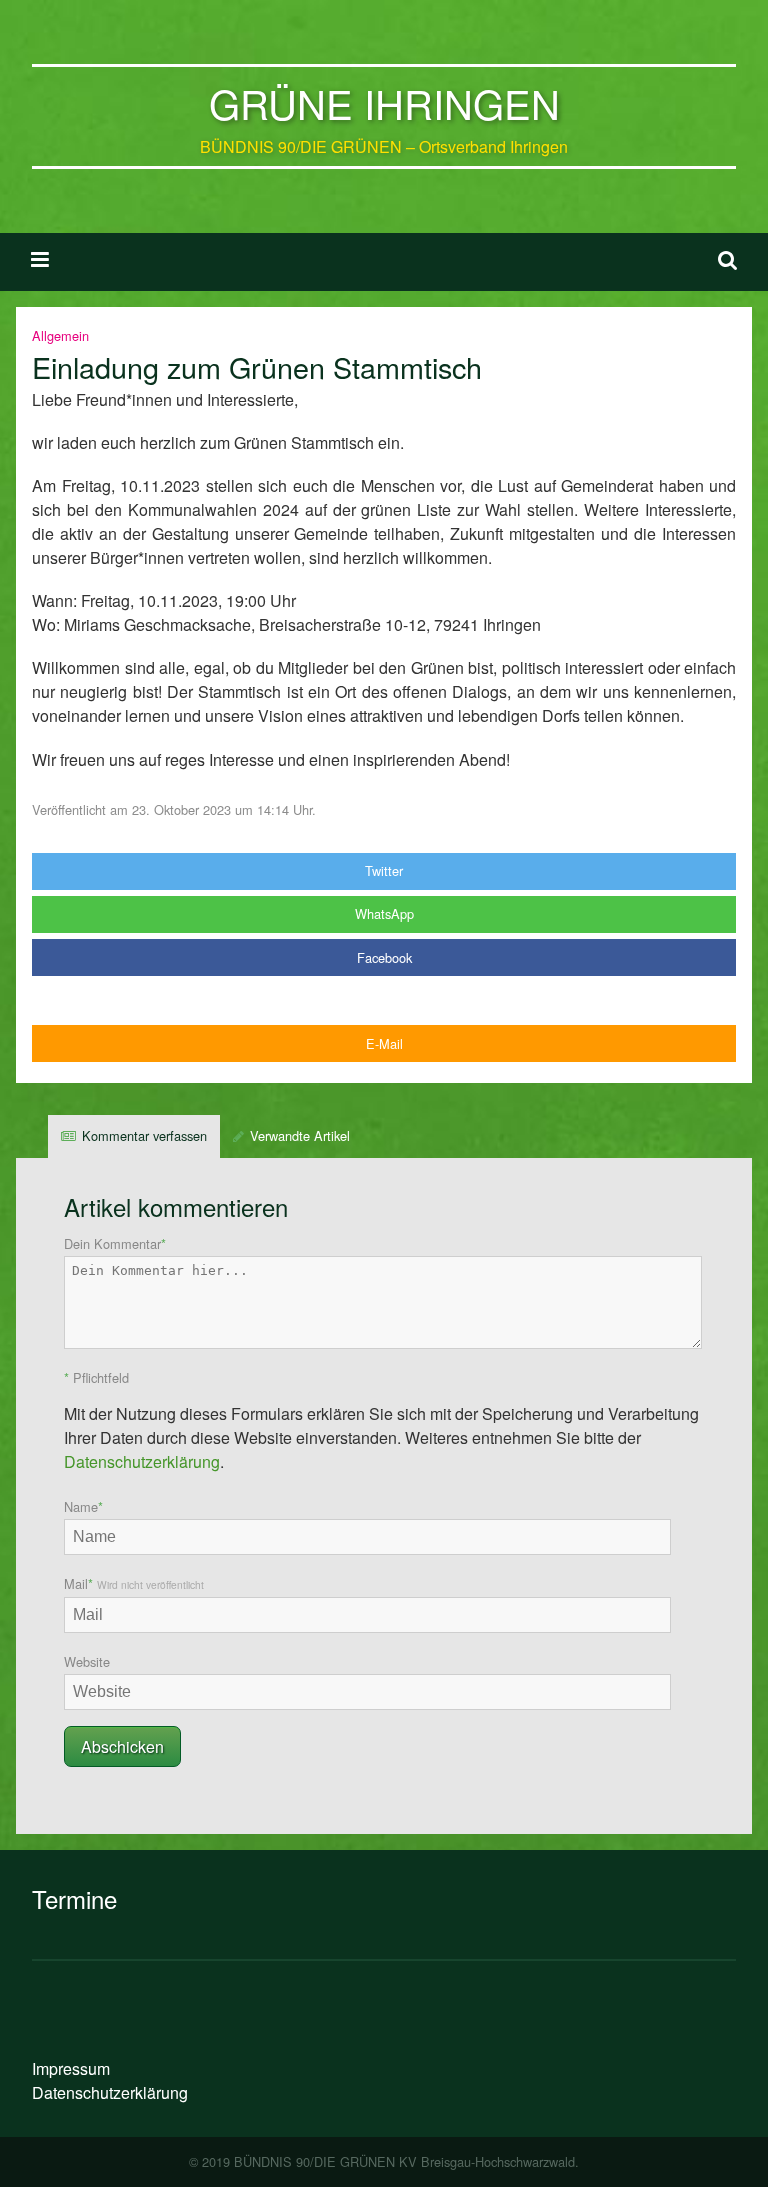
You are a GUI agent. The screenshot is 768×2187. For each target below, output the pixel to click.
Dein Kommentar (115, 1243)
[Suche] (727, 258)
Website (87, 1661)
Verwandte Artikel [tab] (300, 1135)
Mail (134, 1583)
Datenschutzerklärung (142, 1461)
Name (83, 1506)
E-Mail (384, 1043)
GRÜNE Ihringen (384, 102)
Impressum (71, 2068)
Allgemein (60, 335)
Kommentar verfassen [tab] (144, 1135)
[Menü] (40, 258)
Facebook (384, 957)
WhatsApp (384, 913)
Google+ (384, 1000)
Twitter (384, 870)
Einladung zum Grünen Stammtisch (257, 366)
